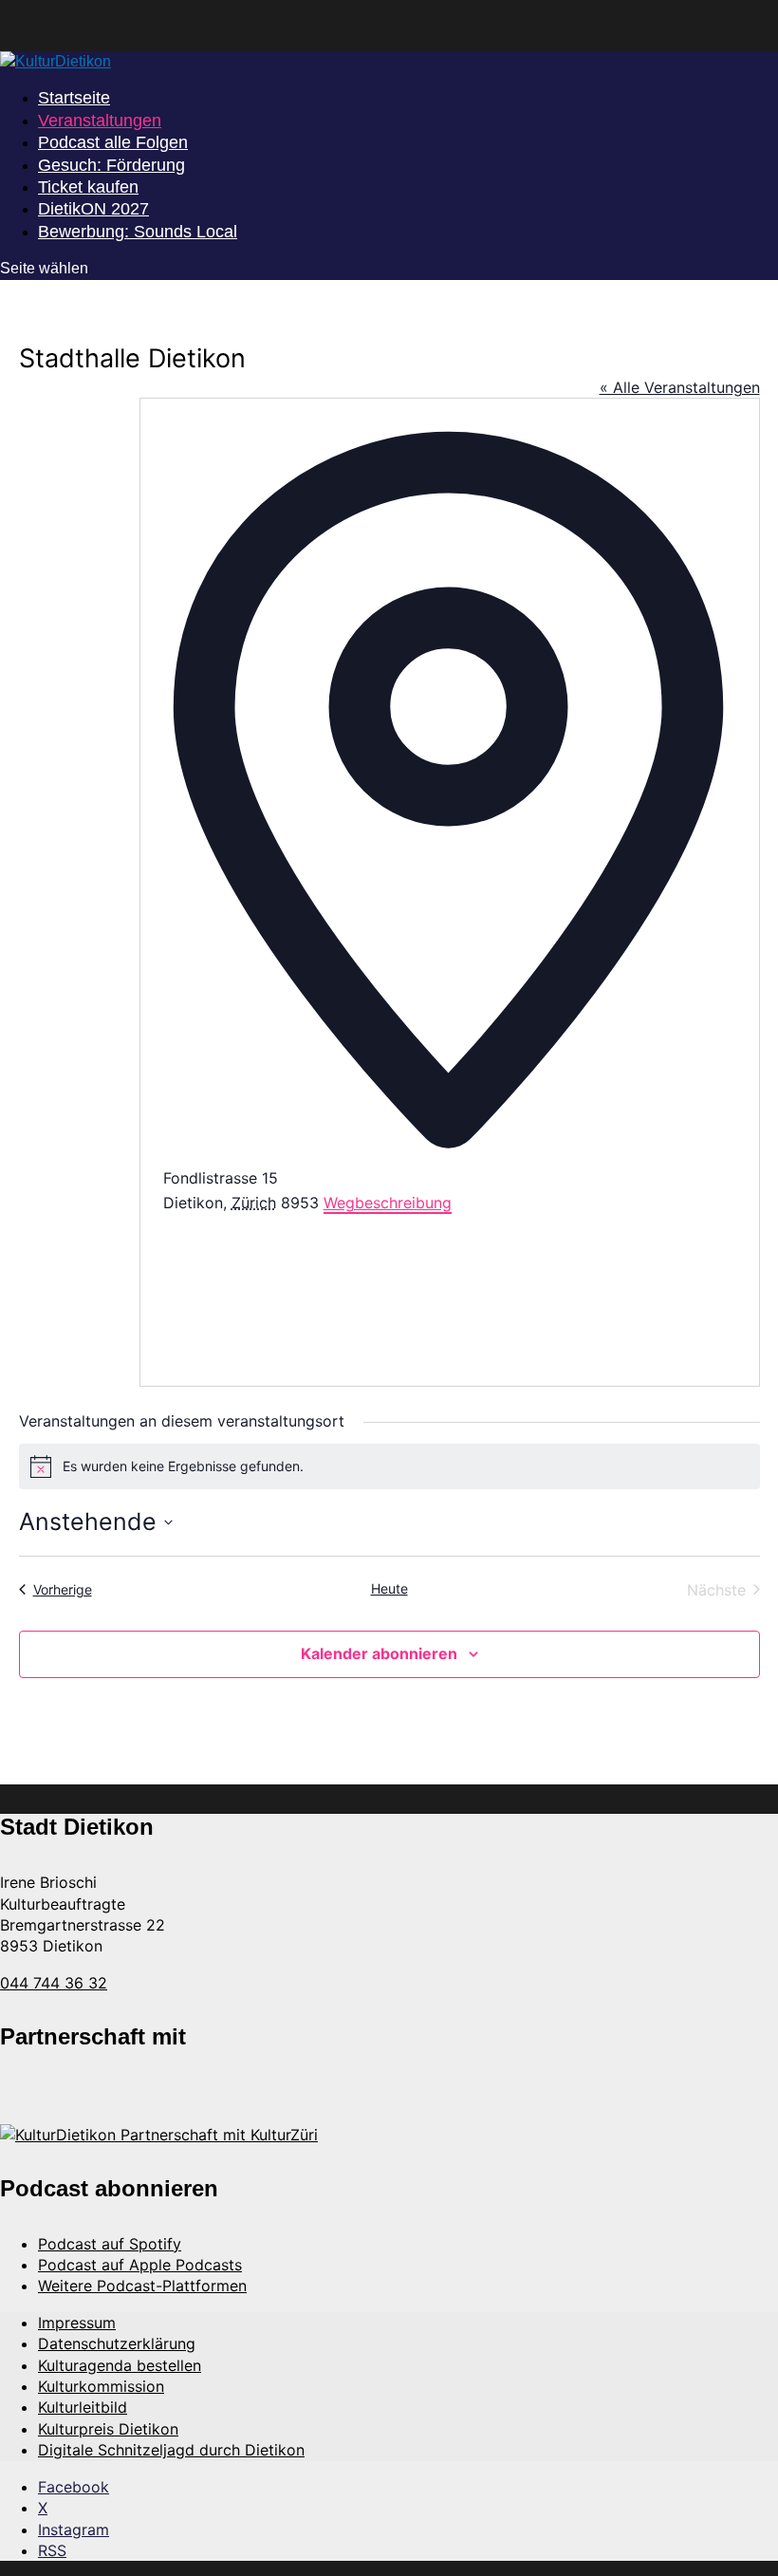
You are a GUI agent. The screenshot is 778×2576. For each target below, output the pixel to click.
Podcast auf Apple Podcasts (140, 2265)
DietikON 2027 (93, 209)
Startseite (74, 98)
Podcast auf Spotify (110, 2244)
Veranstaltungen (100, 121)
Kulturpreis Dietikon (108, 2429)
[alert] (389, 1466)
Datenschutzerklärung (117, 2343)
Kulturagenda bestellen (120, 2365)
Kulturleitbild (83, 2407)
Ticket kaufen (88, 187)
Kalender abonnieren (379, 1653)
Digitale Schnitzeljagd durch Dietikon (171, 2450)
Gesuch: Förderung (111, 165)
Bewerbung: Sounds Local (138, 232)
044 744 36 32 (54, 1983)
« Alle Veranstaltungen (680, 387)
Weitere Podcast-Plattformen (142, 2286)
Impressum (77, 2323)
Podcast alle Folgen (113, 142)
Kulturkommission (101, 2386)
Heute (389, 1588)
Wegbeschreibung (388, 1203)
